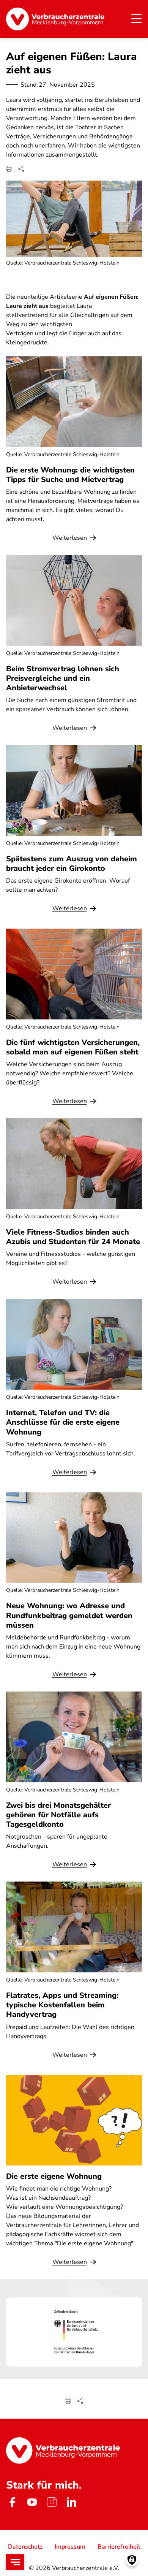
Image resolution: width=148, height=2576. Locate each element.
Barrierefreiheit (119, 2547)
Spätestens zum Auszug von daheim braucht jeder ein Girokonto (72, 864)
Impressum (70, 2547)
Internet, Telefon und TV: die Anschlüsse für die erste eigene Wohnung (63, 1422)
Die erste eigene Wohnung (54, 2176)
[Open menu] (15, 2562)
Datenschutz (25, 2547)
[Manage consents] (132, 2560)
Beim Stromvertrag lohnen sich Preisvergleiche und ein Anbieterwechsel (63, 678)
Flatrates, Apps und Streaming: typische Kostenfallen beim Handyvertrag (62, 2005)
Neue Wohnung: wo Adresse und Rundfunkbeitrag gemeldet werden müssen (69, 1615)
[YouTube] (32, 2502)
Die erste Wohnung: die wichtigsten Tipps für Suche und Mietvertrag (70, 475)
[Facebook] (12, 2502)
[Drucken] (9, 169)
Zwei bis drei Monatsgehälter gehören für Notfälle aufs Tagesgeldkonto (58, 1815)
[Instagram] (52, 2502)
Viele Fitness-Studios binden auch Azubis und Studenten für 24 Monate (73, 1237)
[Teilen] (21, 169)
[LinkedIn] (71, 2502)
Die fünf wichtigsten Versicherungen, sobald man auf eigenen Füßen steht (73, 1047)
